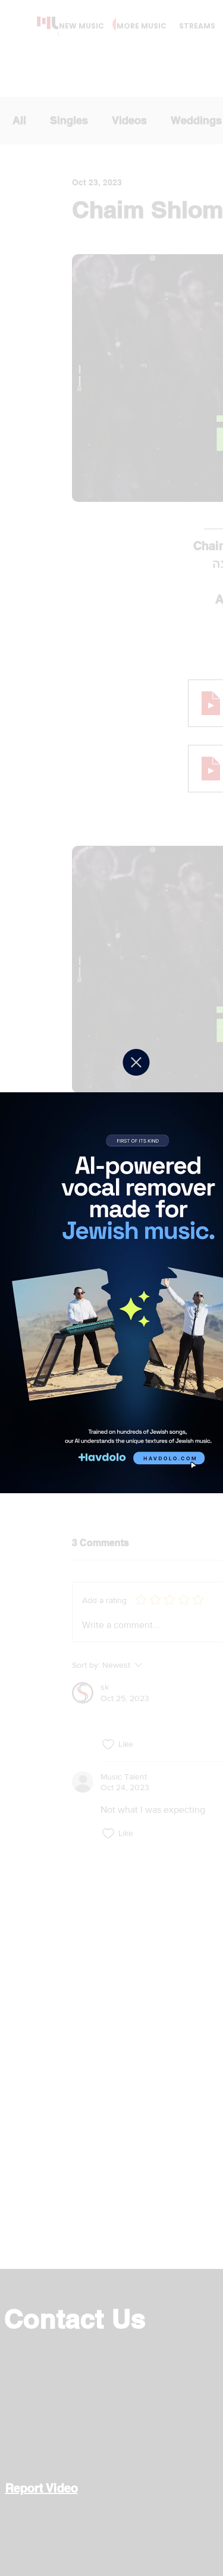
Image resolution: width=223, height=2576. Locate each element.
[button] (136, 1062)
